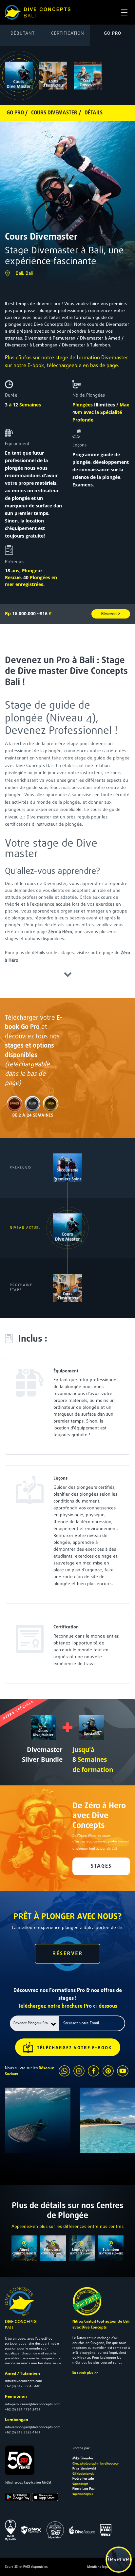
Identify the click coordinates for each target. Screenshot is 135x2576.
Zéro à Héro (60, 932)
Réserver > (111, 614)
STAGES (101, 1866)
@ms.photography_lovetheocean (96, 2463)
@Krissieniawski (83, 2473)
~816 (44, 613)
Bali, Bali (24, 274)
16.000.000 (20, 613)
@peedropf (80, 2484)
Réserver (119, 2560)
